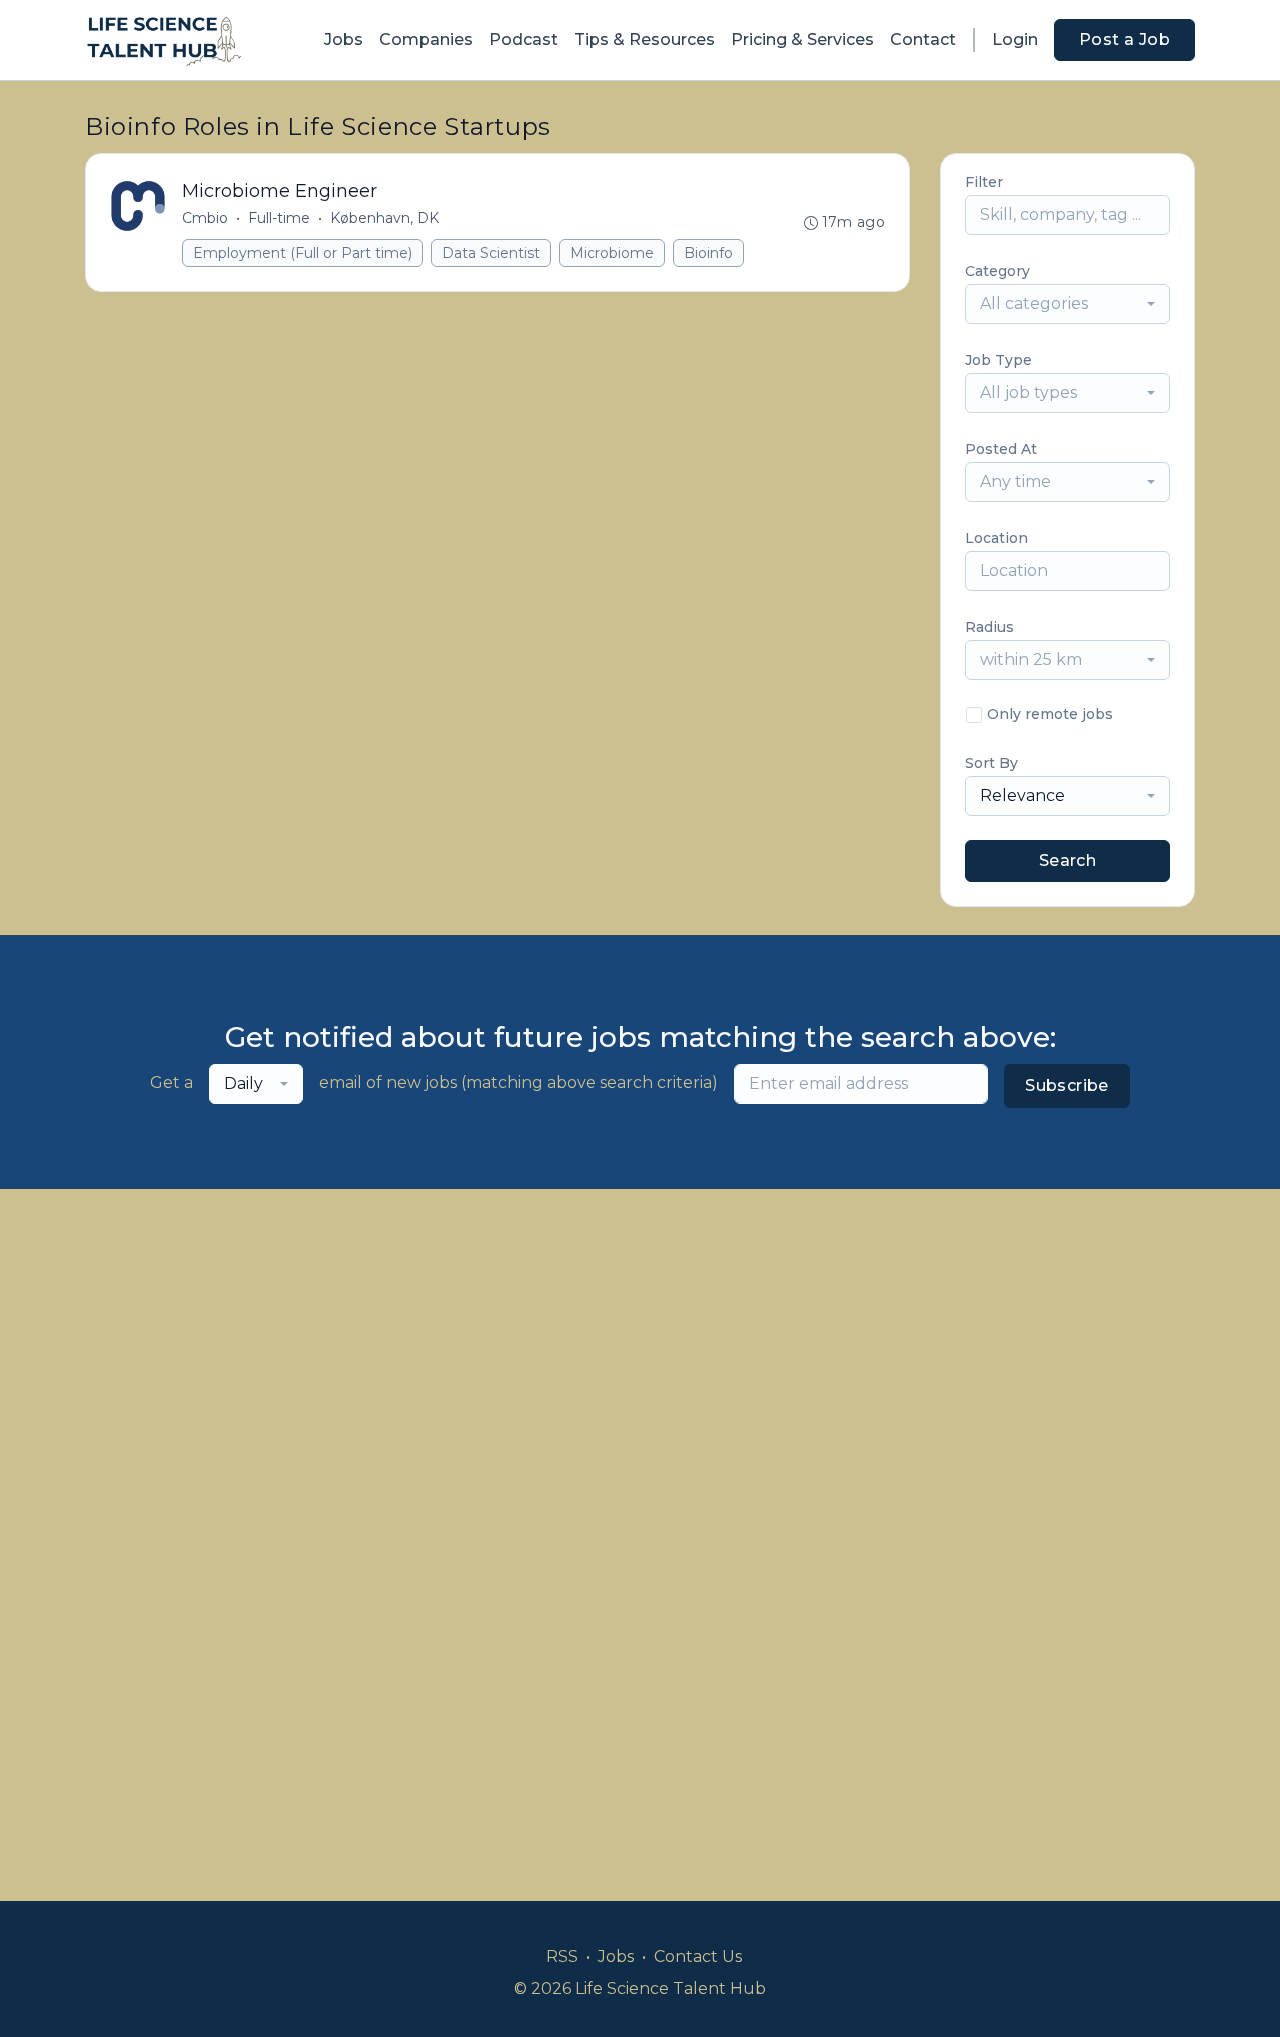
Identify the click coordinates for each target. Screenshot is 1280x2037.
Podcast (523, 39)
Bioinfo (708, 253)
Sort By (991, 763)
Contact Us (698, 1956)
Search (1067, 860)
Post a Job (1124, 39)
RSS (562, 1956)
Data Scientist (491, 253)
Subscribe (1067, 1085)
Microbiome (612, 253)
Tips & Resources (644, 39)
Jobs (343, 39)
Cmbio (205, 218)
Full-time (279, 218)
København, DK (384, 218)
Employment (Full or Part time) (302, 253)
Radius (989, 627)
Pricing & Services (802, 39)
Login (1015, 39)
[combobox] (1067, 304)
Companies (426, 39)
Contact (923, 39)
